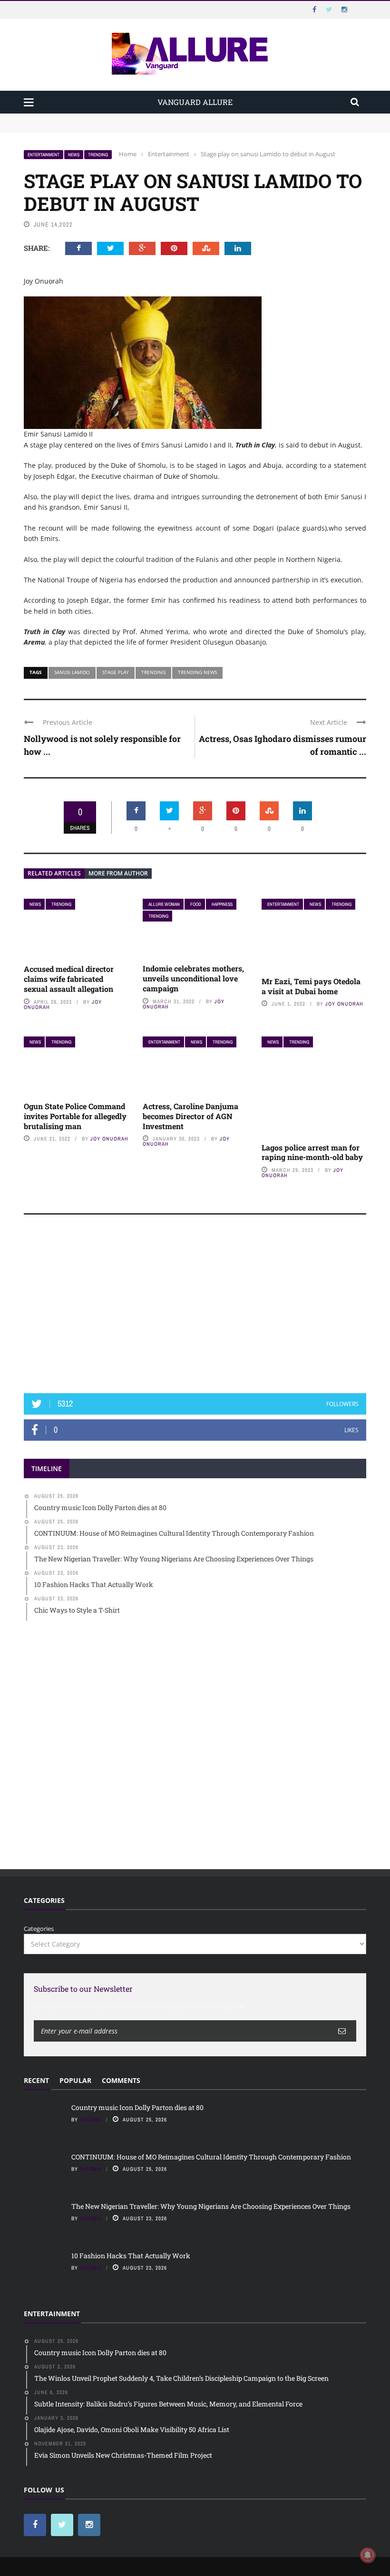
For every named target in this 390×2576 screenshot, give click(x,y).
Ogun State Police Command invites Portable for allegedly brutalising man (75, 1116)
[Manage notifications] (368, 2555)
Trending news (197, 672)
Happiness (222, 904)
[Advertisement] (195, 1308)
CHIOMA (91, 2120)
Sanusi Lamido (72, 672)
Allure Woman (164, 904)
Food (196, 904)
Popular (75, 2080)
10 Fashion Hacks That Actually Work (131, 2256)
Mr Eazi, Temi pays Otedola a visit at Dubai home (311, 986)
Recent (36, 2080)
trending (153, 672)
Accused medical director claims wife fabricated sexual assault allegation (69, 979)
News (74, 155)
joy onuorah (344, 1004)
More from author (118, 873)
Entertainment (44, 155)
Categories (39, 1929)
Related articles (54, 873)
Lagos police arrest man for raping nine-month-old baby (312, 1152)
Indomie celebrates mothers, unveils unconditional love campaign (193, 978)
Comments (121, 2080)
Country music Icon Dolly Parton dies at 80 (87, 118)
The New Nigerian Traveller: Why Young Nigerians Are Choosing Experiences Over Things (211, 2206)
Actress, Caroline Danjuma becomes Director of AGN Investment (190, 1116)
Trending (98, 155)
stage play (116, 672)
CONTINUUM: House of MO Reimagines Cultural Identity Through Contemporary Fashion (155, 127)
